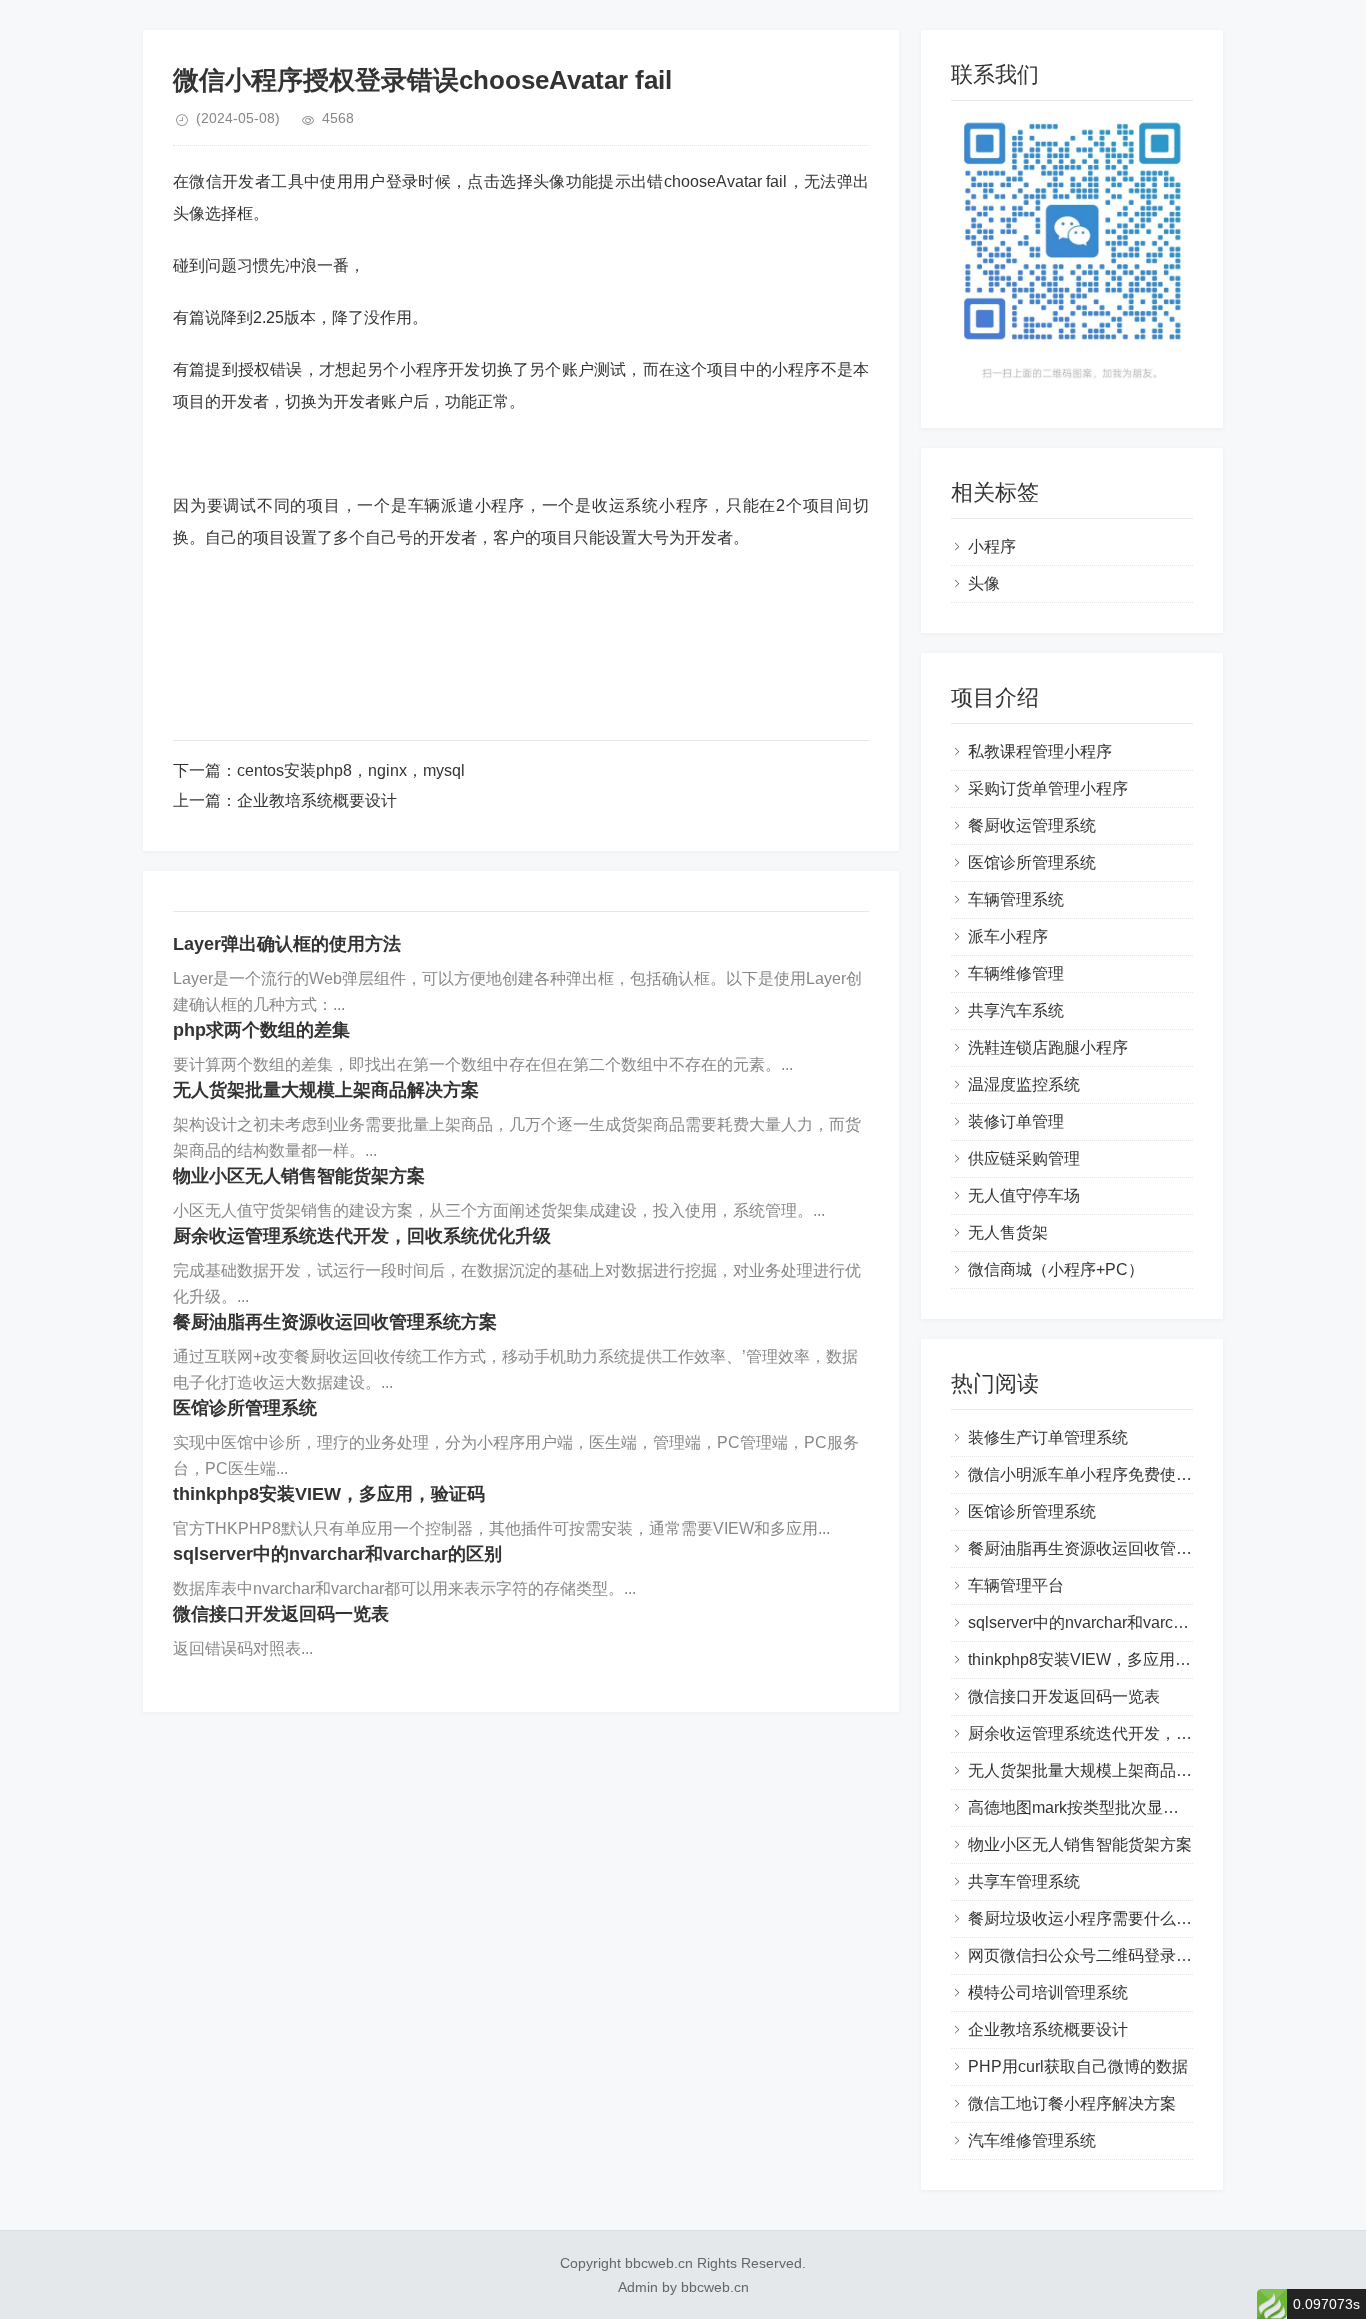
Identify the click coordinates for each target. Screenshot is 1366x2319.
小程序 (992, 546)
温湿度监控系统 (1024, 1084)
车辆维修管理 (1016, 973)
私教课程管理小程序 (1040, 751)
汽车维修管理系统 (1032, 2140)
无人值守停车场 (1024, 1195)
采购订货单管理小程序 (1048, 788)
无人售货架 (1008, 1232)
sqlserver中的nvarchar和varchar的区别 (337, 1554)
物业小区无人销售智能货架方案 (299, 1176)
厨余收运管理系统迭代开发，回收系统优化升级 (362, 1236)
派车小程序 (1008, 936)
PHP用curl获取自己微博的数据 (1078, 2066)
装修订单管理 (1016, 1121)
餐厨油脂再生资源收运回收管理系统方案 (335, 1322)
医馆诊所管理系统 (245, 1408)
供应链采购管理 (1024, 1158)
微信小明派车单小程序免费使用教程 (1096, 1474)
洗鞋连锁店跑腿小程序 (1048, 1047)
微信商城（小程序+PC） (1056, 1269)
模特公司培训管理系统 (1048, 1992)
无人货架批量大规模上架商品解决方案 (326, 1090)
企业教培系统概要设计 (317, 800)
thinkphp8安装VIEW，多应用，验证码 (329, 1494)
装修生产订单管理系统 (1048, 1437)
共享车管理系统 (1024, 1881)
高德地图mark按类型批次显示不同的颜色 (1113, 1807)
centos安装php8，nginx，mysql (351, 770)
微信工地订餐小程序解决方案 (1072, 2103)
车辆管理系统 (1016, 899)
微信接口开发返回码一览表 (281, 1614)
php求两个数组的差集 (261, 1030)
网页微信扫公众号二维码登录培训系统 (1104, 1955)
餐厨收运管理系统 (1032, 825)
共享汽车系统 (1016, 1010)
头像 (984, 583)
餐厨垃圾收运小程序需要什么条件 (1088, 1918)
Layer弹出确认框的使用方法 (287, 944)
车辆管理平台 (1016, 1585)
